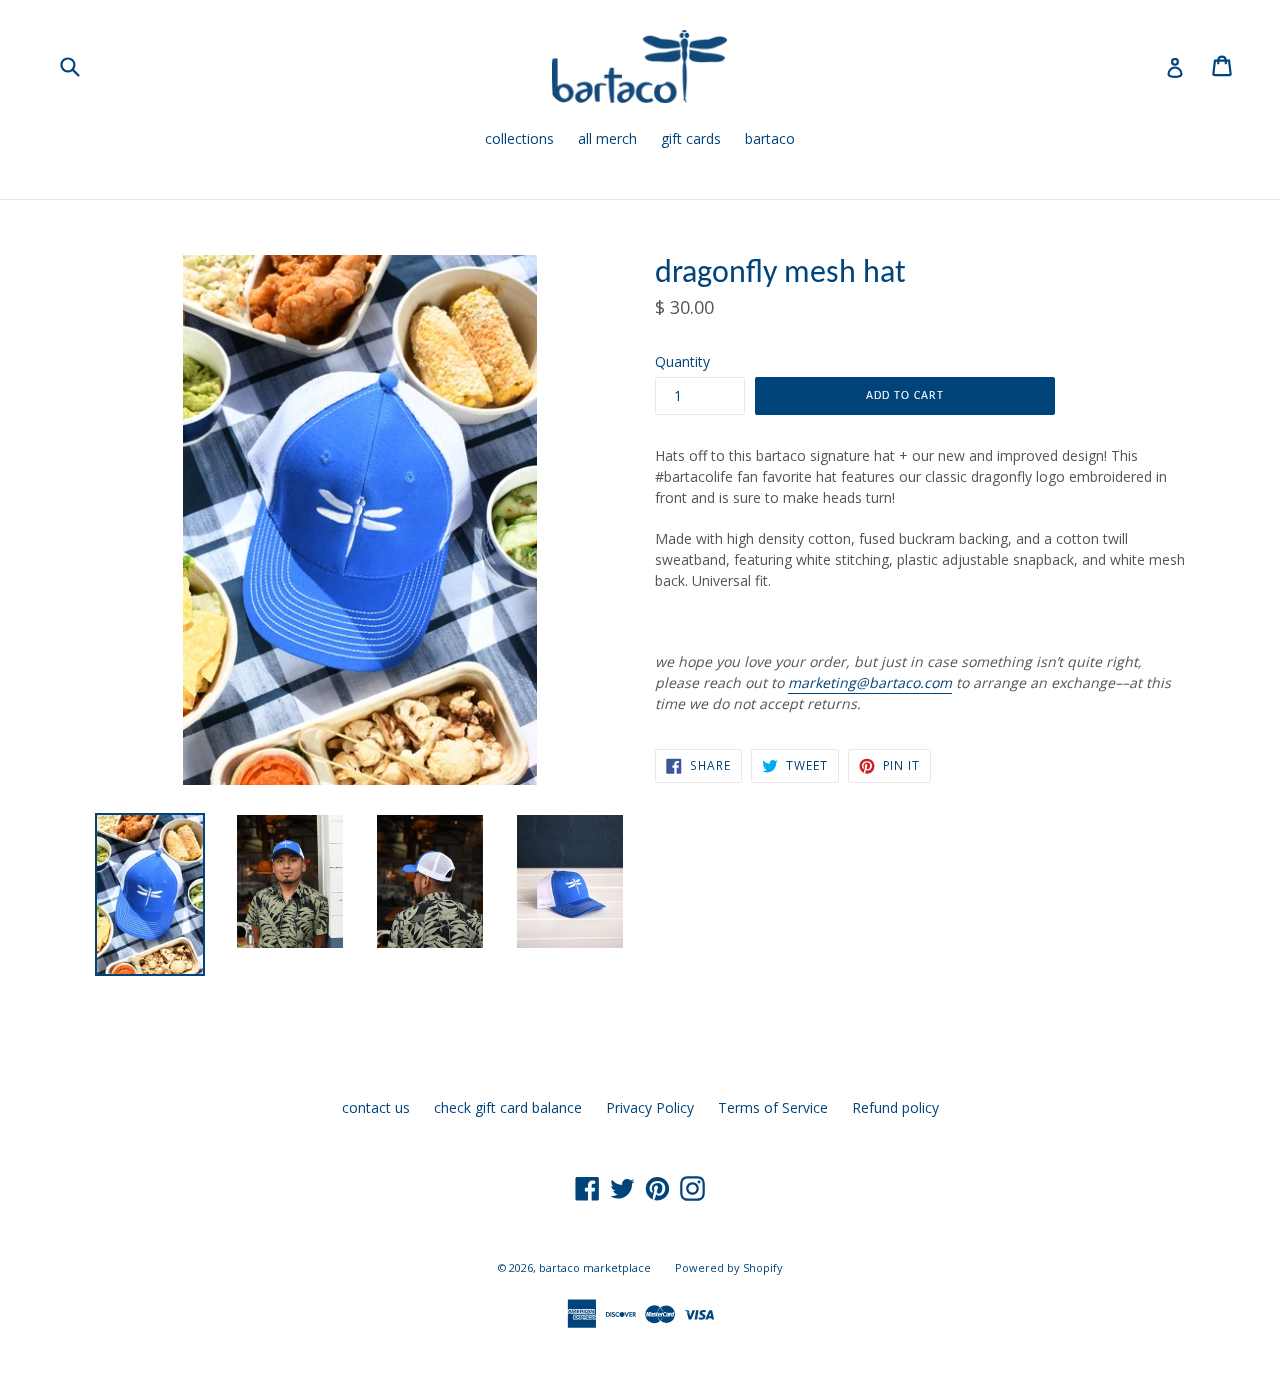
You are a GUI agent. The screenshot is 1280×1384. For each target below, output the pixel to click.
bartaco (770, 138)
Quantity (682, 361)
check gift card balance (508, 1107)
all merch (607, 138)
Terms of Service (773, 1107)
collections (519, 138)
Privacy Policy (650, 1107)
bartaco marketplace (595, 1267)
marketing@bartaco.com (870, 682)
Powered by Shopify (729, 1267)
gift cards (691, 138)
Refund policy (895, 1107)
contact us (376, 1107)
